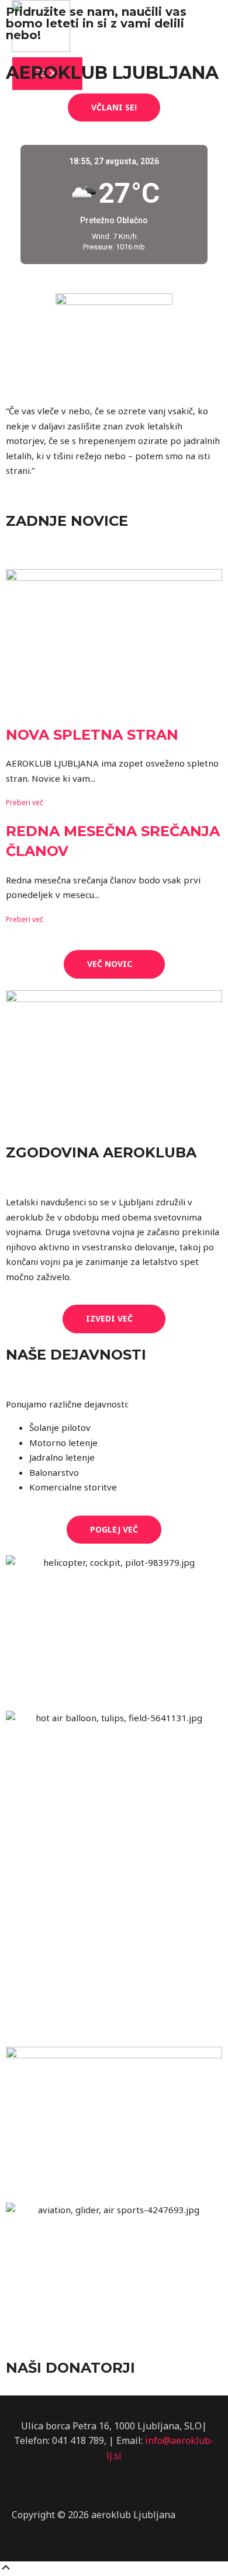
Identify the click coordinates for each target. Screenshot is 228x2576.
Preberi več (25, 802)
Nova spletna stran (92, 735)
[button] (114, 108)
